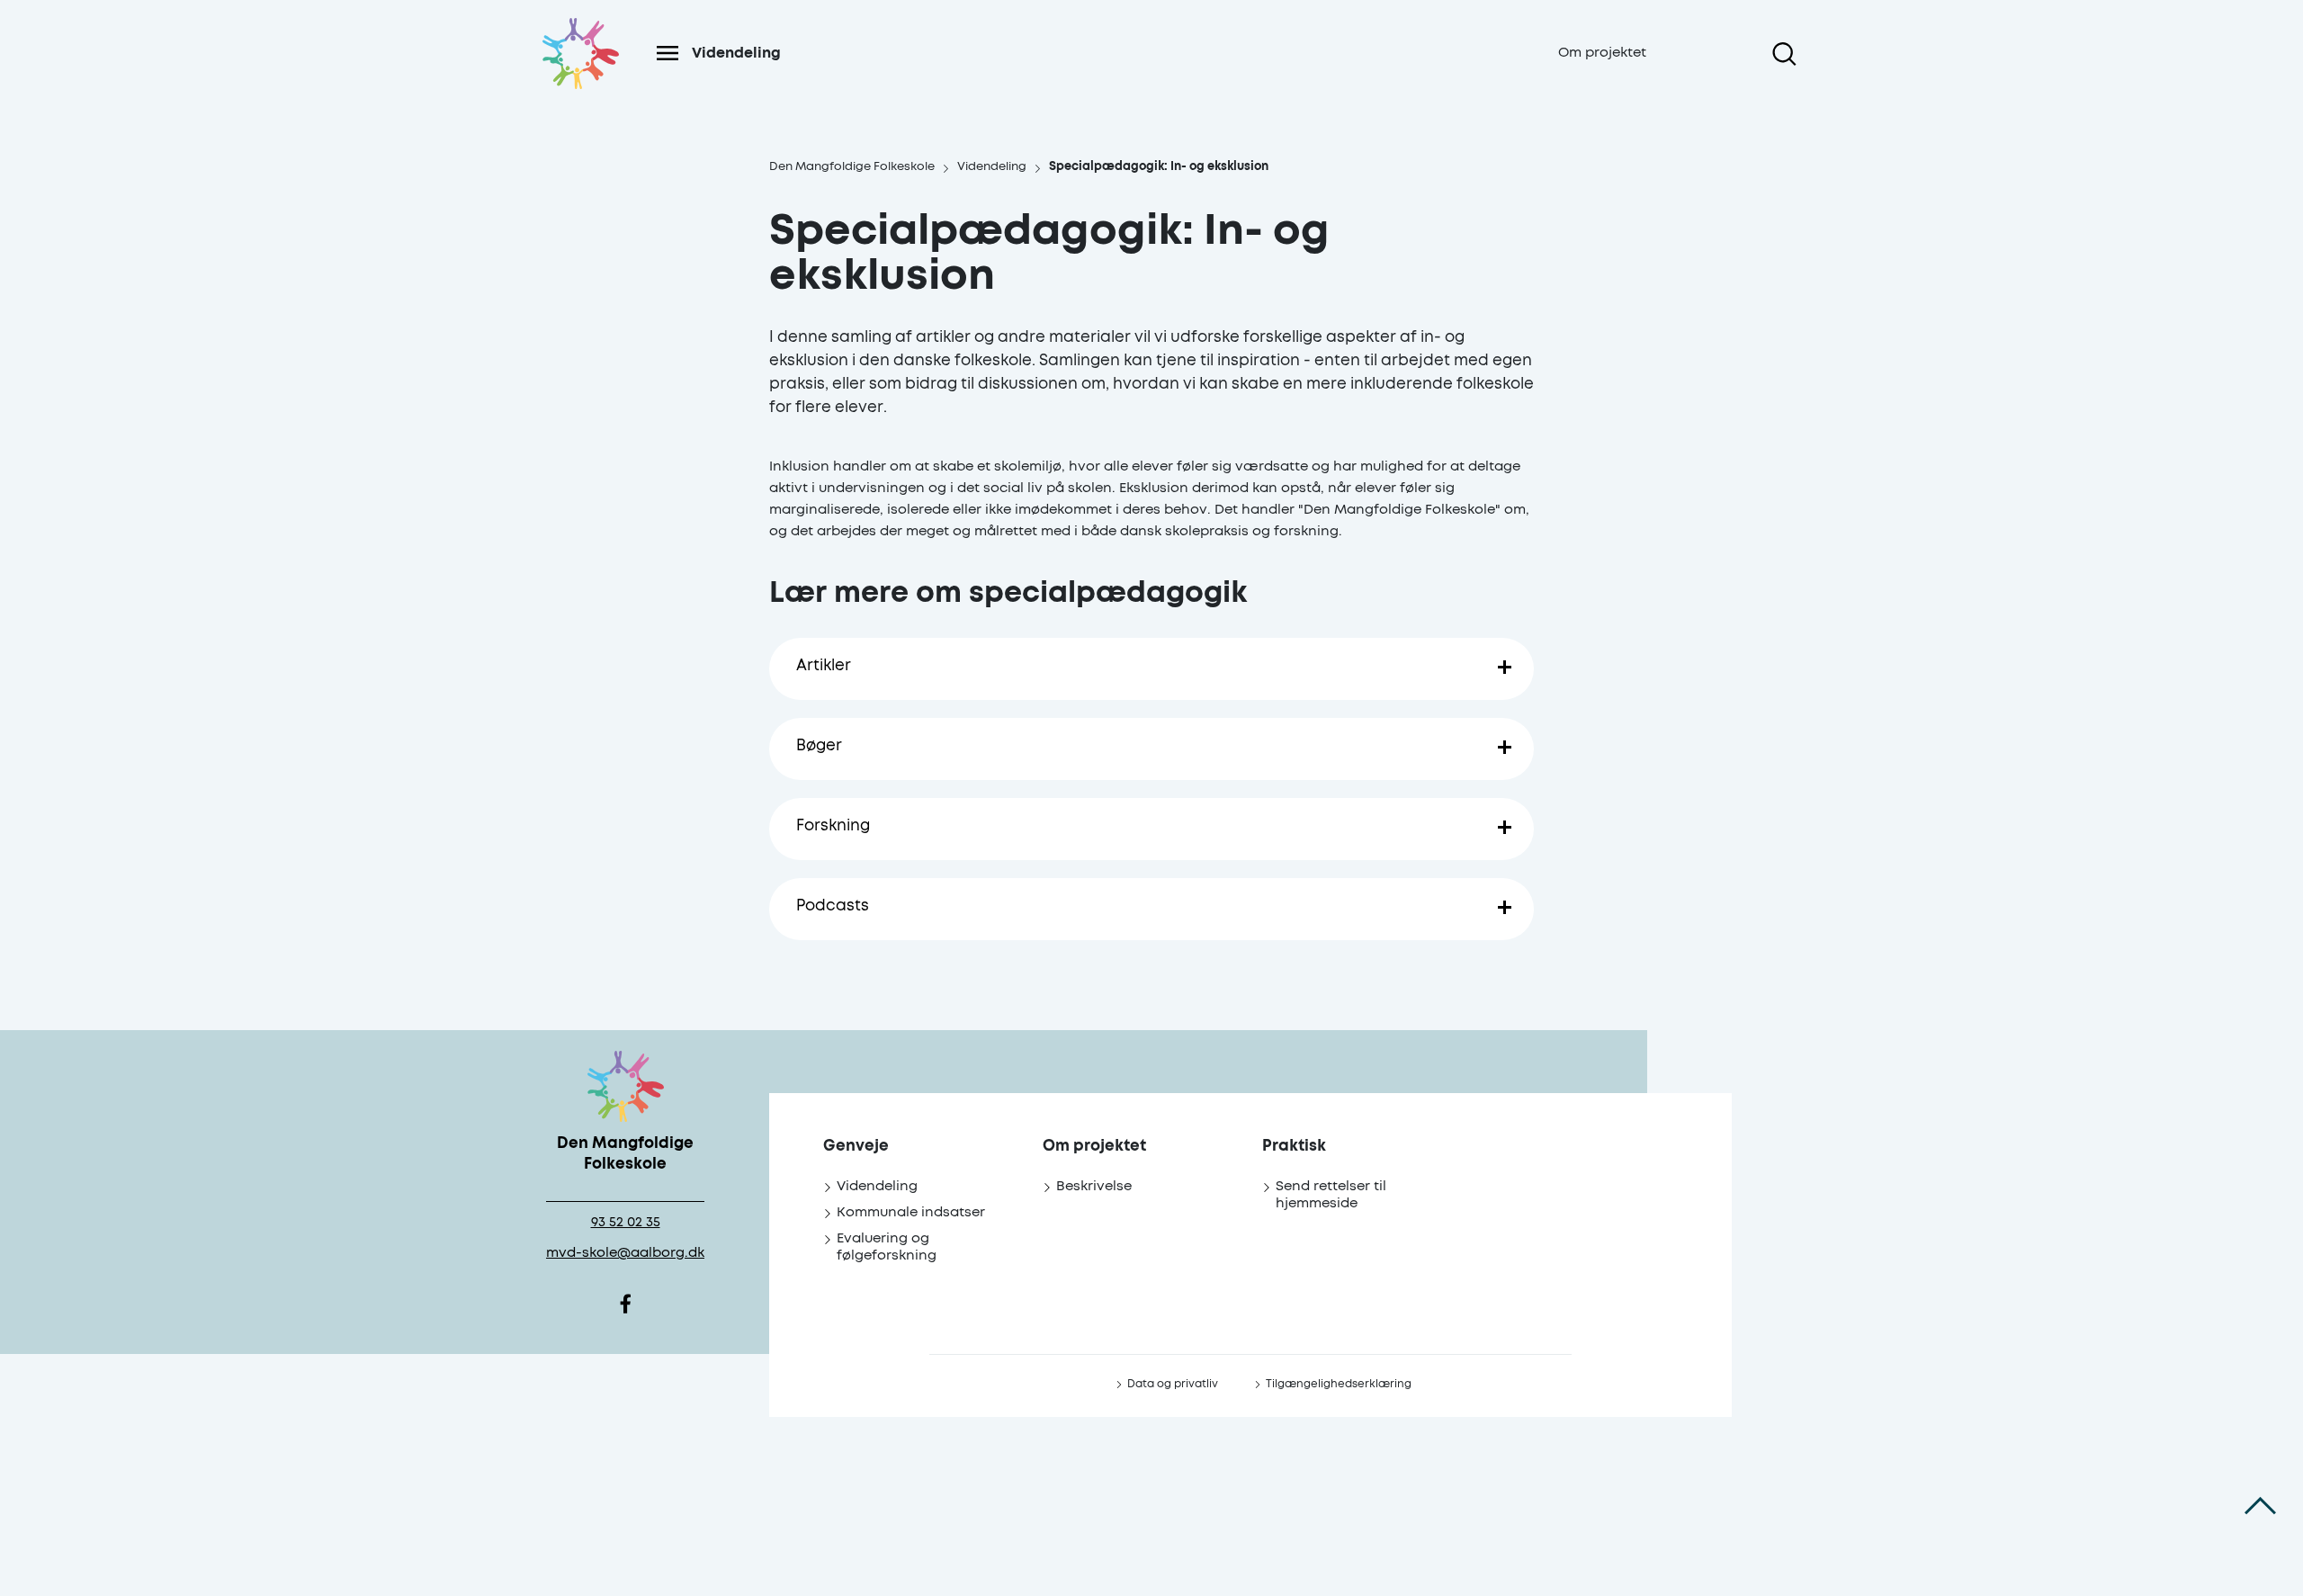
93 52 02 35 (626, 1222)
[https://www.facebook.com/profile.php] (625, 1305)
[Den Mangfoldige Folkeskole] (580, 75)
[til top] (2260, 1506)
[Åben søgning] (1784, 54)
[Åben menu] (668, 53)
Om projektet (1602, 53)
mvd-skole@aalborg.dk (625, 1253)
